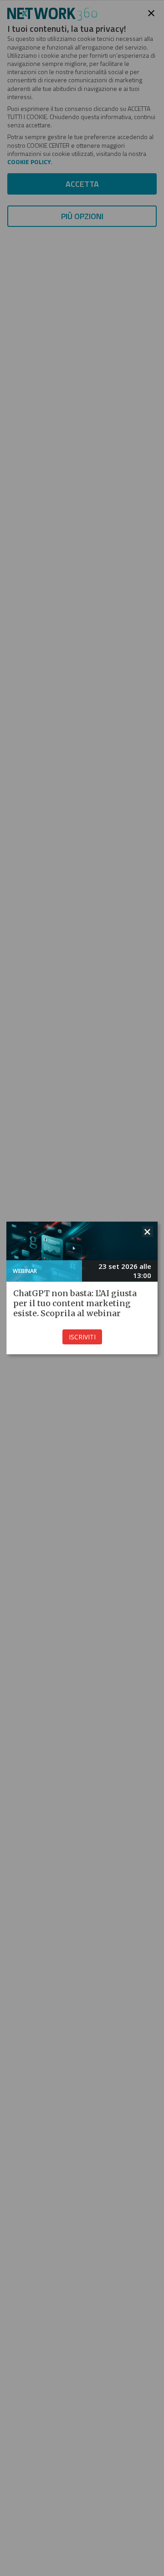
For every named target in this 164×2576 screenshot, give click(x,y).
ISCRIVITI (82, 1337)
